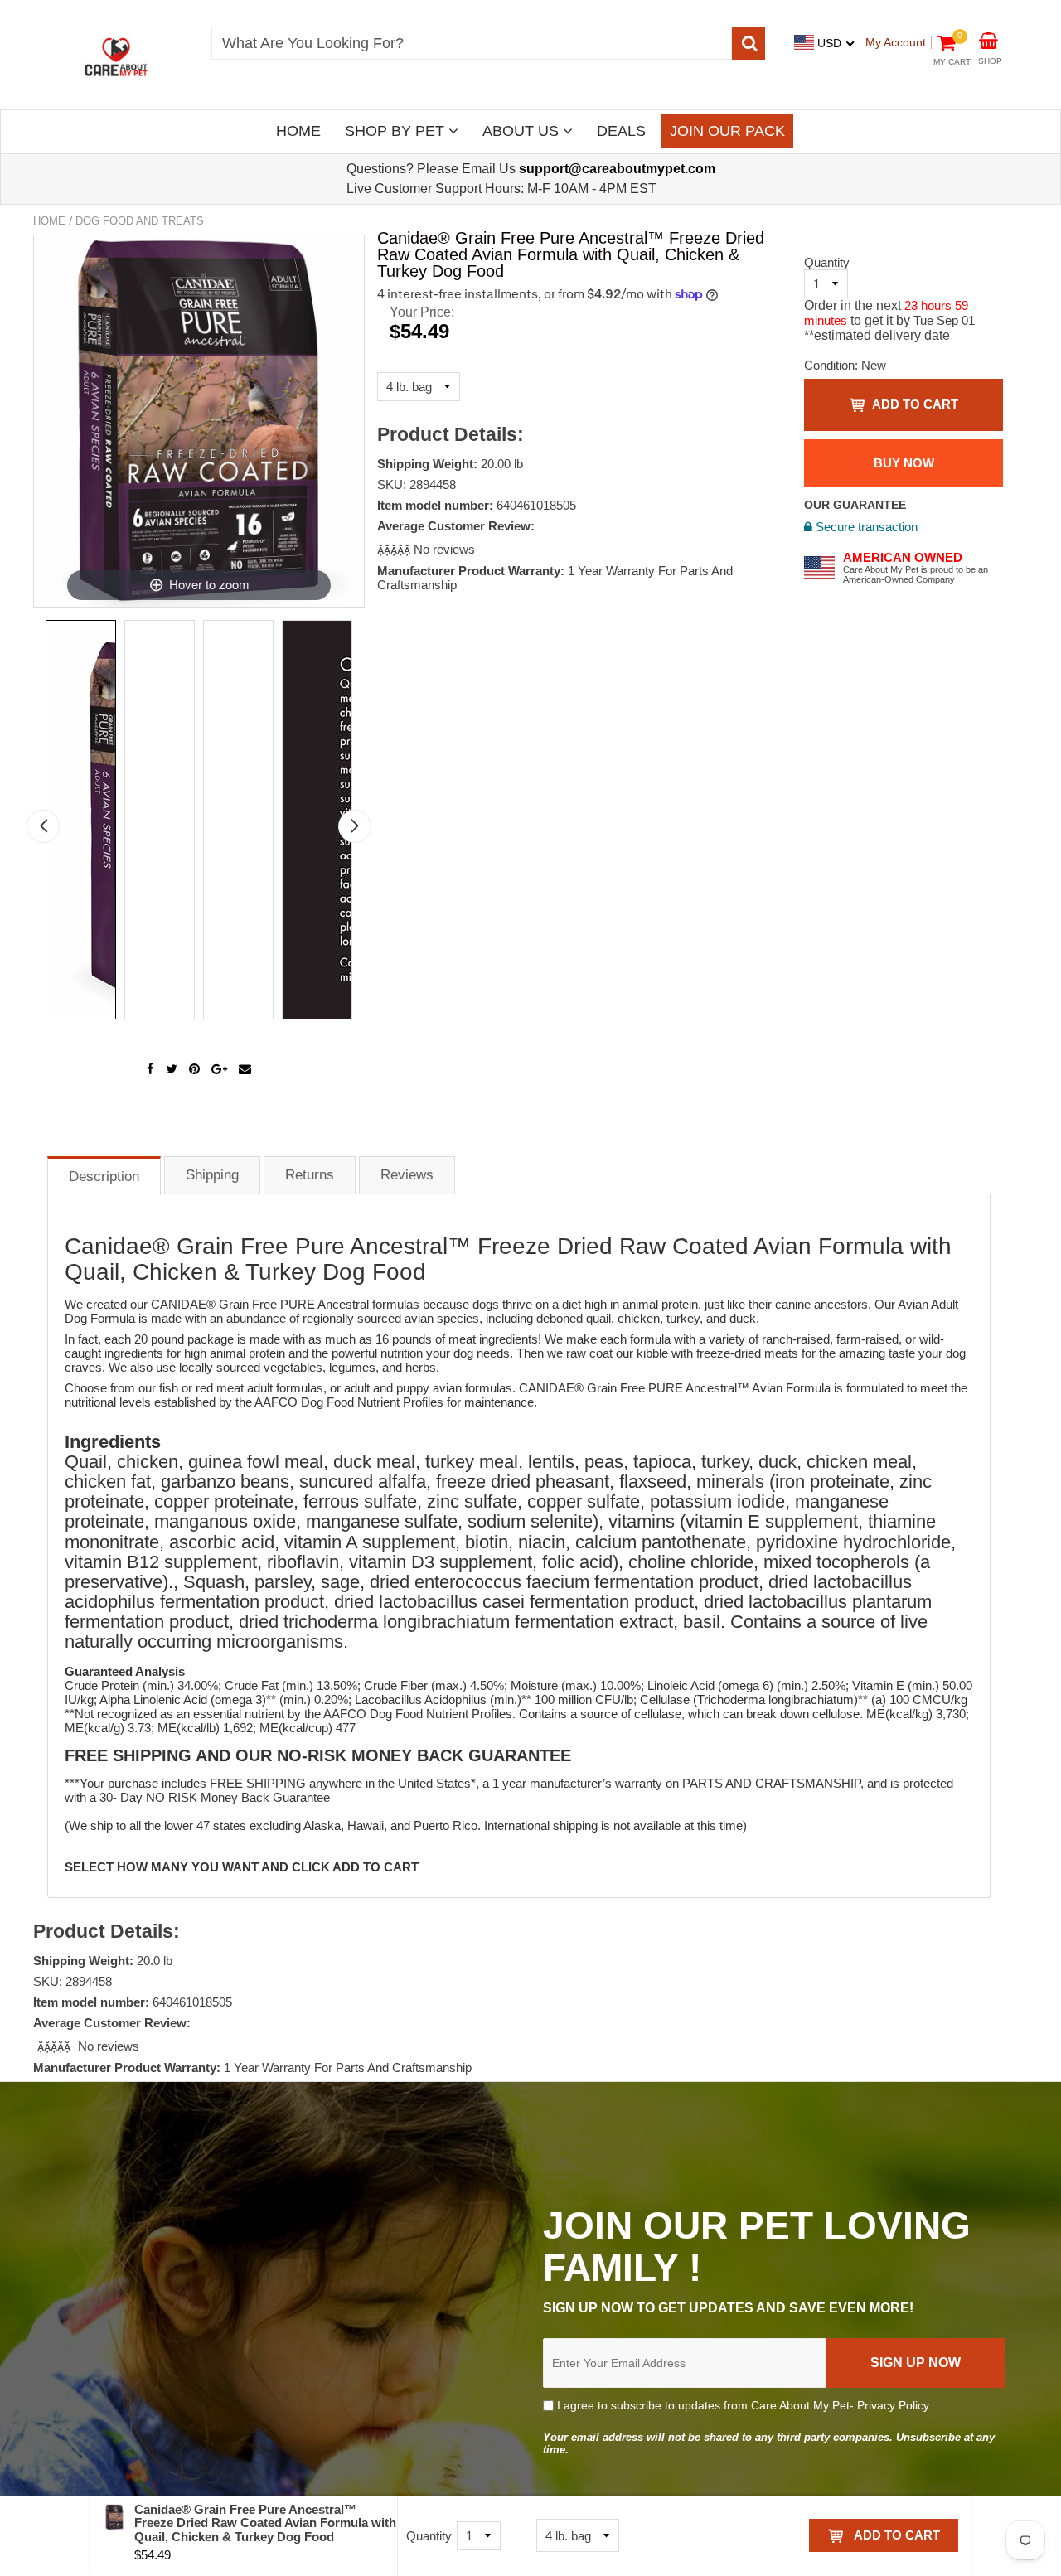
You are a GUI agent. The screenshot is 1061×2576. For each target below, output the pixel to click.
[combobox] (472, 43)
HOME (298, 131)
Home (49, 221)
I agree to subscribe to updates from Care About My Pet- (741, 2405)
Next (355, 826)
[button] (395, 549)
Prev (43, 826)
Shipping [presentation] (212, 1175)
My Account (896, 42)
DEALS (621, 131)
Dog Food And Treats (140, 221)
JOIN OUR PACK (727, 131)
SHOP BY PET (397, 131)
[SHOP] (988, 39)
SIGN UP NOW (916, 2363)
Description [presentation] (104, 1177)
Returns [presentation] (310, 1175)
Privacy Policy (893, 2405)
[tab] (104, 1175)
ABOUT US (523, 131)
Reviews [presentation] (407, 1175)
